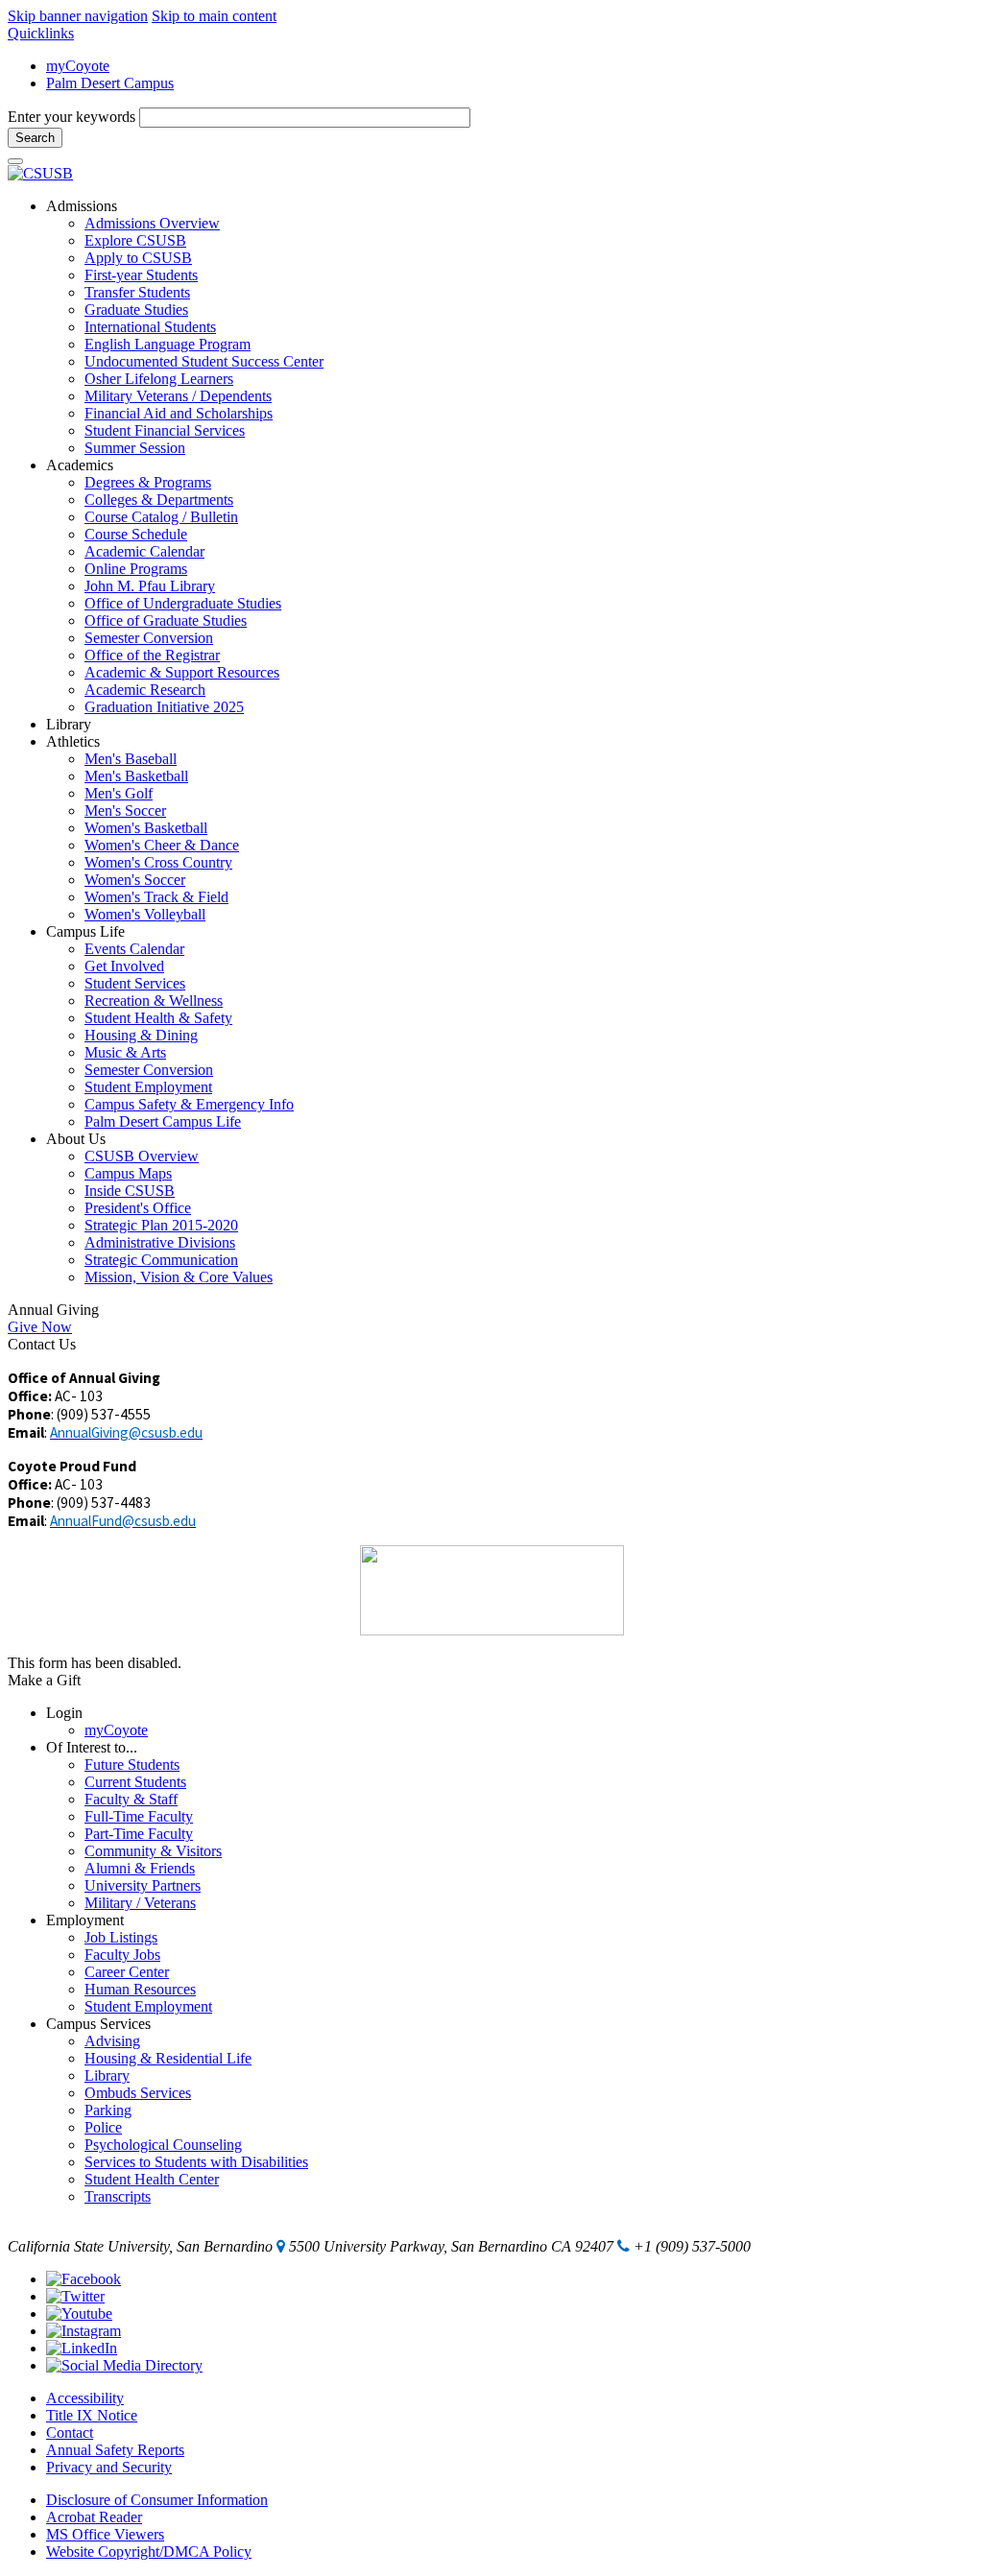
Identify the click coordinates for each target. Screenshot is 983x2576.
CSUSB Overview (142, 1156)
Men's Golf (119, 793)
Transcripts (118, 2196)
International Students (150, 327)
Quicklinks (41, 33)
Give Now (40, 1327)
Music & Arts (125, 1052)
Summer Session (135, 448)
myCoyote (78, 66)
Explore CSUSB (135, 240)
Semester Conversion (149, 638)
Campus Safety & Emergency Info (189, 1104)
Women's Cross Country (158, 862)
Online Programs (136, 569)
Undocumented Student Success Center (204, 361)
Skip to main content (214, 16)
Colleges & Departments (159, 500)
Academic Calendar (144, 551)
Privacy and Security (109, 2467)
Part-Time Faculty (139, 1834)
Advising (112, 2041)
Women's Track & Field (156, 897)
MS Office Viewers (105, 2534)
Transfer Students (137, 292)
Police (103, 2127)
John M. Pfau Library (150, 586)
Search (35, 138)
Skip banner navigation (78, 16)
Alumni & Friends (140, 1868)
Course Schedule (136, 534)
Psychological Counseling (163, 2145)
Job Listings (121, 1937)
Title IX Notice (92, 2415)
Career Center (127, 1972)
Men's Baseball (131, 759)
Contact (70, 2433)
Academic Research (145, 690)
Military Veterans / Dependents (178, 396)
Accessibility (85, 2398)
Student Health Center (152, 2179)
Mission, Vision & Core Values (179, 1277)
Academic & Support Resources (182, 672)
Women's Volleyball (145, 914)
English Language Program (168, 344)
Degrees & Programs (148, 482)
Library (107, 2075)
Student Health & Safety (158, 1018)
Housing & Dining (141, 1035)
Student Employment (148, 1087)
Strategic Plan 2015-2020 (161, 1225)
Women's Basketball (146, 828)
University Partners (143, 1885)
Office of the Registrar (152, 655)
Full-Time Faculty (139, 1816)
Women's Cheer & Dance (162, 845)
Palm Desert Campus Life (163, 1121)
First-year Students (141, 275)
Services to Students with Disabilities (196, 2162)
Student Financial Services (165, 430)
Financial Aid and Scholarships (179, 413)
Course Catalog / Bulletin (161, 517)
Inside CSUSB (130, 1191)
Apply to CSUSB (138, 258)
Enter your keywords (73, 117)
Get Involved (124, 966)
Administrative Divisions (160, 1242)
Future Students (132, 1765)
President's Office (138, 1208)
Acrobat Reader (94, 2517)
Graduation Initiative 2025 (164, 707)
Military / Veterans (140, 1903)
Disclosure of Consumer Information (157, 2500)
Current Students (135, 1782)
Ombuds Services (138, 2093)
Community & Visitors (153, 1851)
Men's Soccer (125, 811)
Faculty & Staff (131, 1799)
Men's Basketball (136, 776)
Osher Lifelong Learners (159, 379)
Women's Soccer (135, 880)
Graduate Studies (136, 310)
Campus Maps (128, 1173)
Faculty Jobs (122, 1955)
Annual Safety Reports (115, 2450)
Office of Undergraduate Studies (183, 603)
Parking (108, 2110)
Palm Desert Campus (110, 83)
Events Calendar (134, 949)
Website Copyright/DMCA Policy (149, 2552)
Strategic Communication (161, 1260)
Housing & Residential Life (168, 2058)
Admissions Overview (152, 223)
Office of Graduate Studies (166, 620)
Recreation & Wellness (154, 1001)
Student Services (135, 983)
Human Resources (140, 1989)
